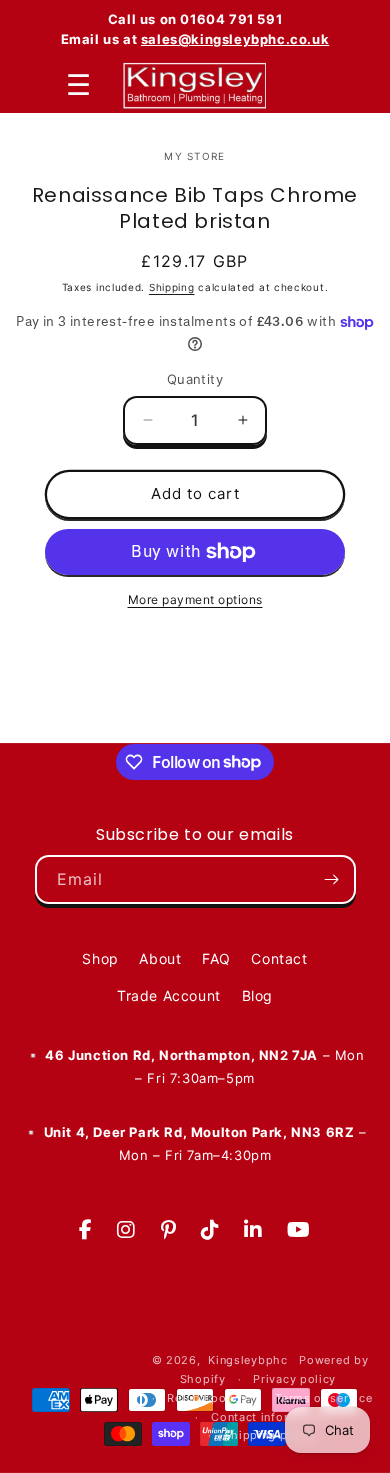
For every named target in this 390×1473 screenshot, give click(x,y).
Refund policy (207, 1398)
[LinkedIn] (253, 1230)
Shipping (172, 287)
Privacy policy (294, 1379)
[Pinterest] (169, 1230)
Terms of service (323, 1398)
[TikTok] (210, 1230)
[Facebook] (86, 1230)
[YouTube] (299, 1230)
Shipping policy (270, 1435)
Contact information (269, 1417)
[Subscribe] (332, 879)
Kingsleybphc (247, 1360)
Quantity (195, 379)
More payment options (195, 599)
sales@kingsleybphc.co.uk (235, 39)
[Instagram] (126, 1230)
